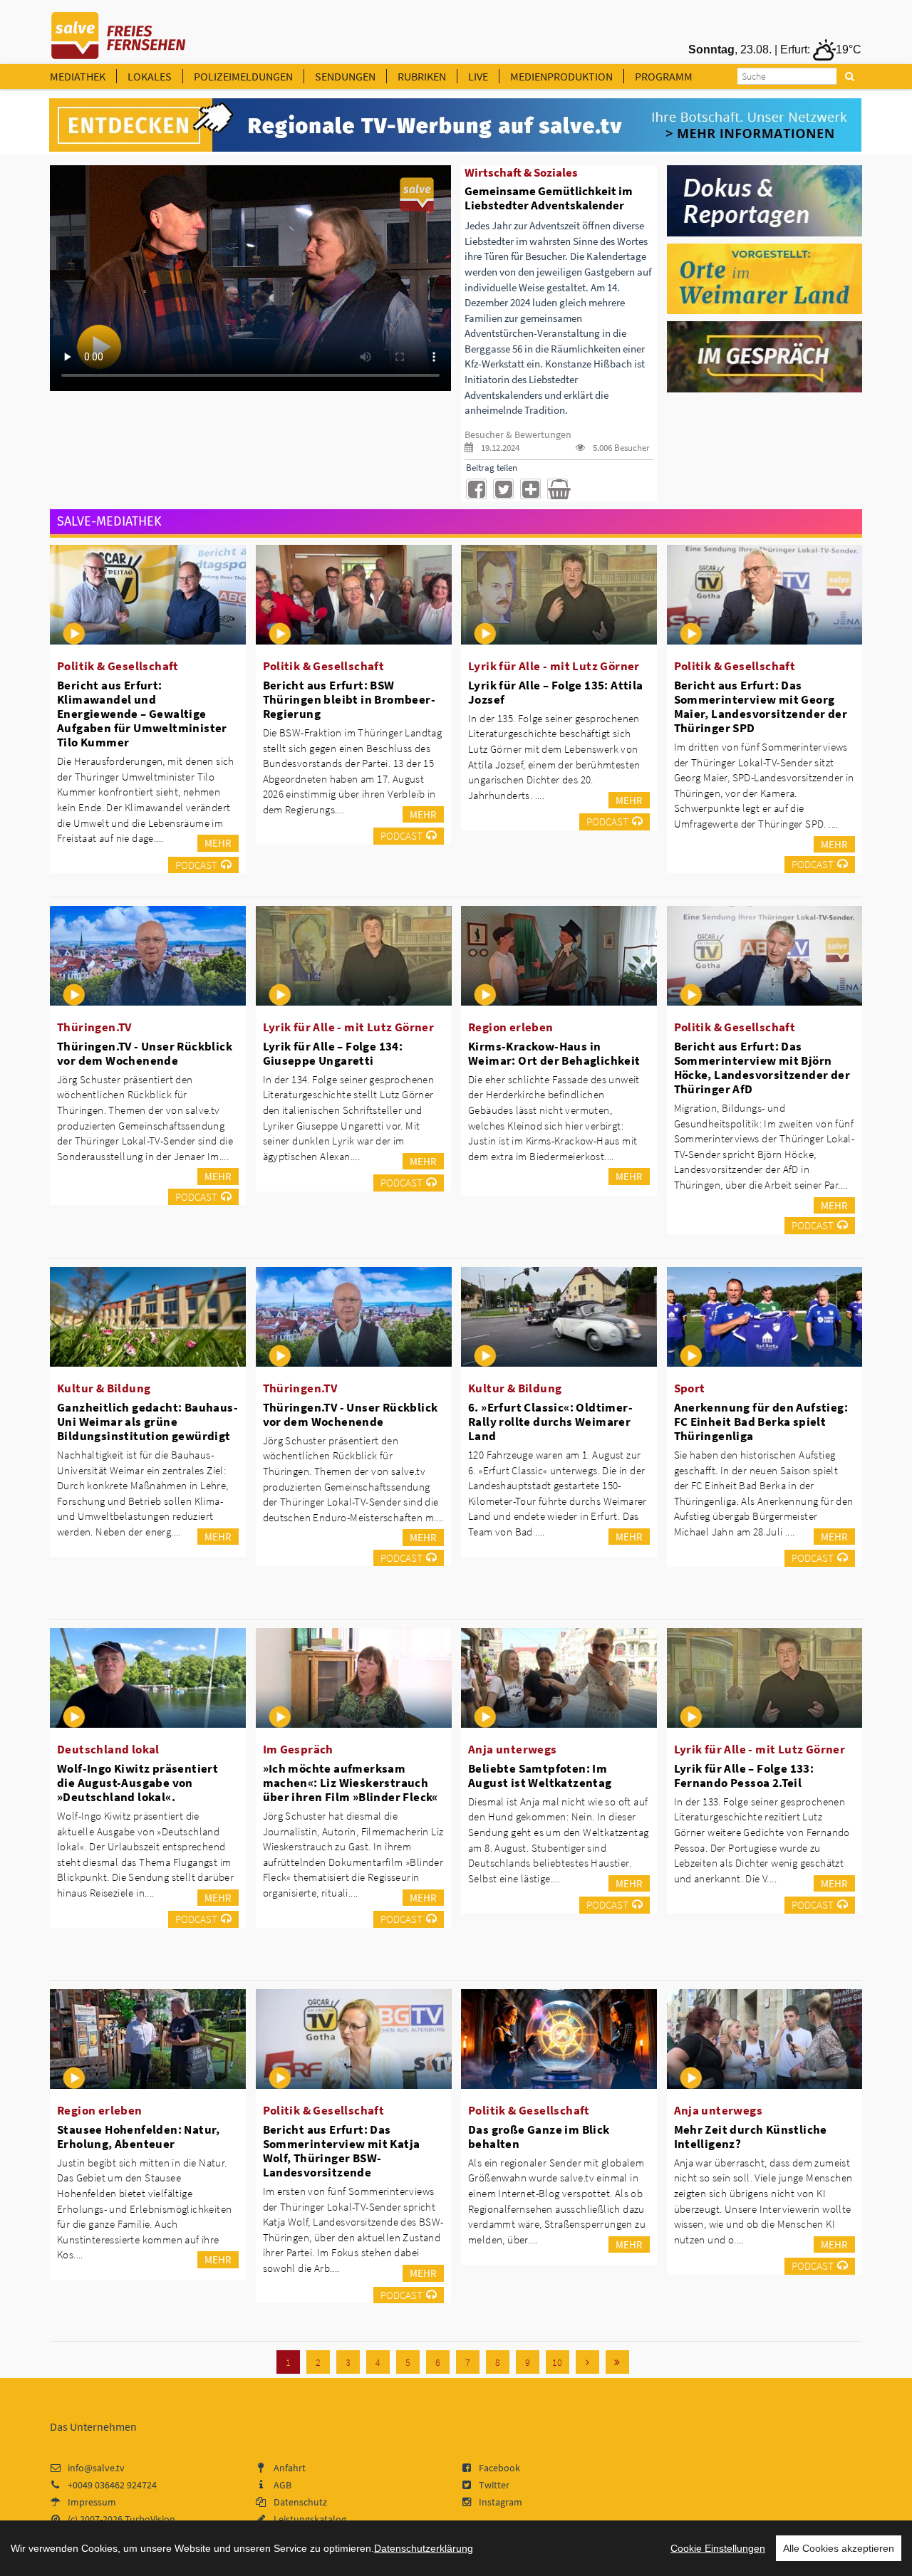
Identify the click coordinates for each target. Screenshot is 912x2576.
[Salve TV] (119, 31)
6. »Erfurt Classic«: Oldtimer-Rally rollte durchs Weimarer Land (550, 1422)
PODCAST (196, 865)
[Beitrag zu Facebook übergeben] (476, 489)
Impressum (92, 2502)
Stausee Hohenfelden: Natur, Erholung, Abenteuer (139, 2137)
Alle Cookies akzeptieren (839, 2548)
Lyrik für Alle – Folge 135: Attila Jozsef (556, 692)
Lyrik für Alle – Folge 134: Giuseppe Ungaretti (333, 1053)
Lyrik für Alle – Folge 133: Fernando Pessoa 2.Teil (744, 1775)
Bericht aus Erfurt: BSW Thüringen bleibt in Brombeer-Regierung (349, 699)
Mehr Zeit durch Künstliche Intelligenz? (751, 2137)
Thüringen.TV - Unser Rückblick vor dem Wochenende (145, 1053)
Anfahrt (290, 2468)
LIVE (478, 76)
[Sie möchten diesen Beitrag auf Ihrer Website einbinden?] (530, 489)
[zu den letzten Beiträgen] (617, 2362)
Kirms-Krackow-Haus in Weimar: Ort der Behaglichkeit (554, 1053)
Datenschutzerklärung (424, 2548)
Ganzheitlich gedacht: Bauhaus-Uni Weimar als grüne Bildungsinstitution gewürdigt (147, 1422)
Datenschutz (300, 2502)
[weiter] (587, 2362)
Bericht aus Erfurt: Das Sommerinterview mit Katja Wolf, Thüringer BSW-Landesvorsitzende (342, 2151)
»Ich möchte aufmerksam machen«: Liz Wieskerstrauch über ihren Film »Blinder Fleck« (351, 1783)
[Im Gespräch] (765, 356)
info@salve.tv (96, 2468)
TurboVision (150, 2519)
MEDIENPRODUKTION (561, 76)
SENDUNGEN (345, 76)
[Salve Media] (455, 125)
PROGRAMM (664, 76)
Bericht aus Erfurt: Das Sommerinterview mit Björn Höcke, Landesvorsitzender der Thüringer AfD (762, 1068)
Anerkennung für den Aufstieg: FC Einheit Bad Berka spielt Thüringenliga (761, 1422)
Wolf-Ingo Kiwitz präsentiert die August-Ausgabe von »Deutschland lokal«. (138, 1783)
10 (557, 2362)
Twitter (494, 2485)
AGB (283, 2485)
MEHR (218, 843)
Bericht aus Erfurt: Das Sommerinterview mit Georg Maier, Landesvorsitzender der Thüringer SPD (761, 706)
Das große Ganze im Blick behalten (539, 2137)
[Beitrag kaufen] (558, 489)
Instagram (501, 2502)
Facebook (499, 2468)
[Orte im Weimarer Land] (765, 278)
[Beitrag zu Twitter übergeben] (503, 489)
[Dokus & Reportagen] (765, 199)
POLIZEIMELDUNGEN (243, 76)
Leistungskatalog (310, 2519)
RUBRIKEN (422, 76)
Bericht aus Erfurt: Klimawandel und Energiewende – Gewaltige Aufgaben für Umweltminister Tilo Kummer (142, 714)
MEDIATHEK (78, 76)
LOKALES (150, 76)
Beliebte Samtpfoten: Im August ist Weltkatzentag (540, 1775)
